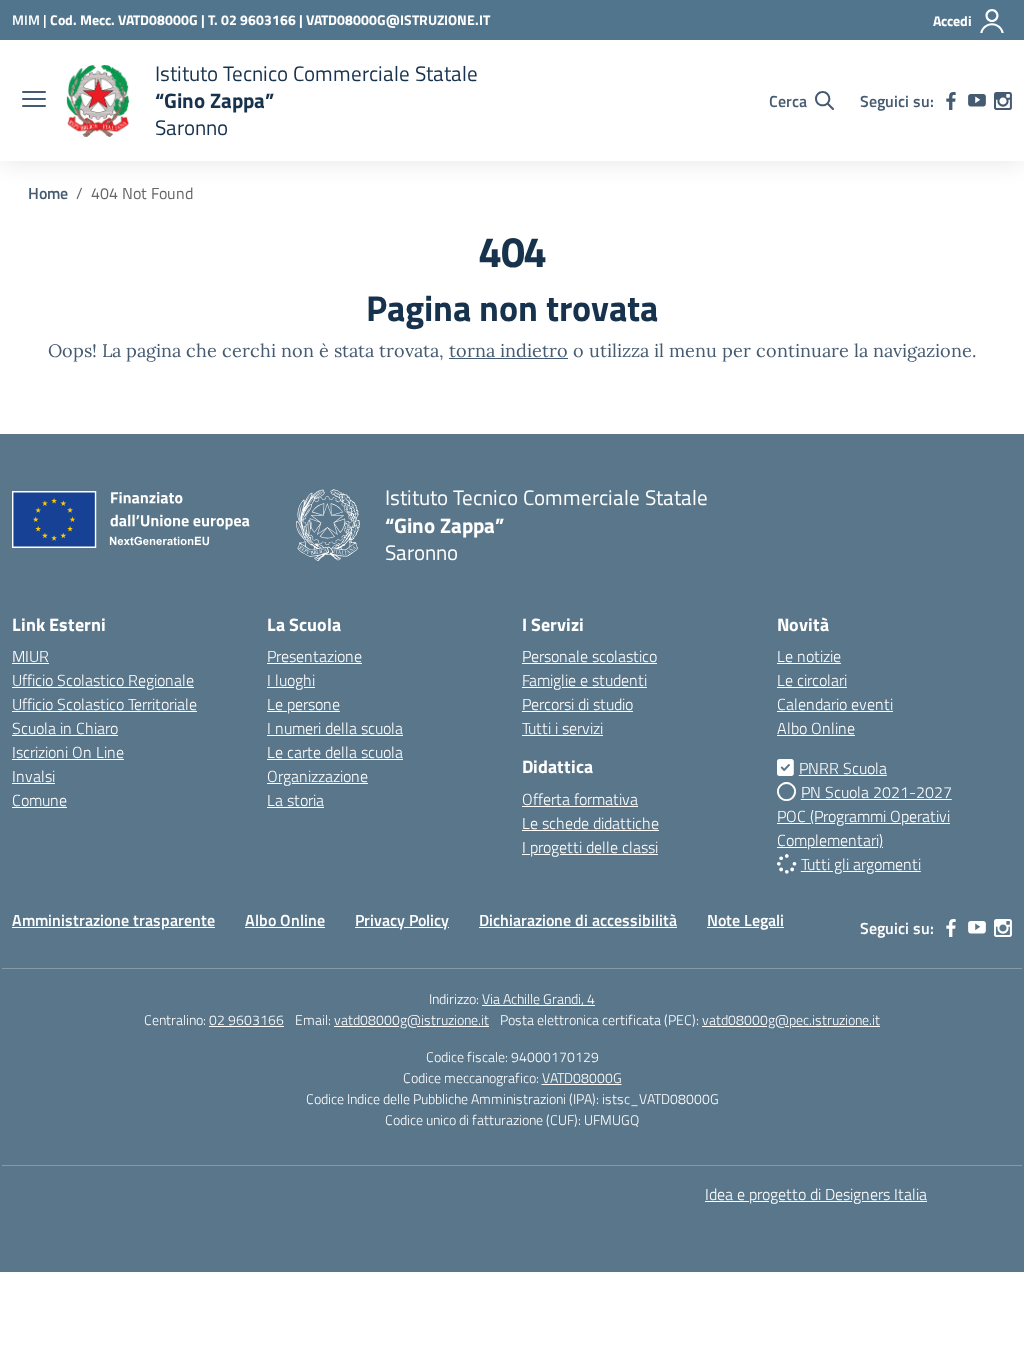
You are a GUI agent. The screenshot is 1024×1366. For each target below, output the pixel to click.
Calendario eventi (835, 704)
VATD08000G (582, 1077)
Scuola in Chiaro (65, 728)
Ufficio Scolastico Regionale (103, 680)
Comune (39, 800)
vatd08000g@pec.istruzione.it (791, 1019)
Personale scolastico (589, 656)
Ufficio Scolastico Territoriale (104, 704)
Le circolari (812, 680)
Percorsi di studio (577, 704)
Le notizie (809, 656)
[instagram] (1003, 101)
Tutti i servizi (562, 728)
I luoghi (291, 680)
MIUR (30, 656)
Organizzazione (317, 776)
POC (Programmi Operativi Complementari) (863, 828)
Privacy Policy (402, 920)
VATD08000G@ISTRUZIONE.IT (398, 19)
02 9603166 (246, 1019)
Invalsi (33, 776)
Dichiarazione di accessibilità (578, 920)
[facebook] (951, 101)
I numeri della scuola (335, 728)
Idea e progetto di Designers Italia (816, 1194)
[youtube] (977, 101)
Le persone (303, 704)
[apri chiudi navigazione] (34, 101)
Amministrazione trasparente (113, 920)
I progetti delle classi (590, 847)
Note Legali (745, 920)
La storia (295, 800)
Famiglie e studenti (584, 680)
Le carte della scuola (335, 752)
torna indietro (508, 350)
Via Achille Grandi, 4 (538, 998)
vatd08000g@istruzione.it (411, 1019)
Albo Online (816, 728)
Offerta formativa (580, 799)
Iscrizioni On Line (68, 752)
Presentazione (314, 656)
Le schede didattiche (590, 823)
